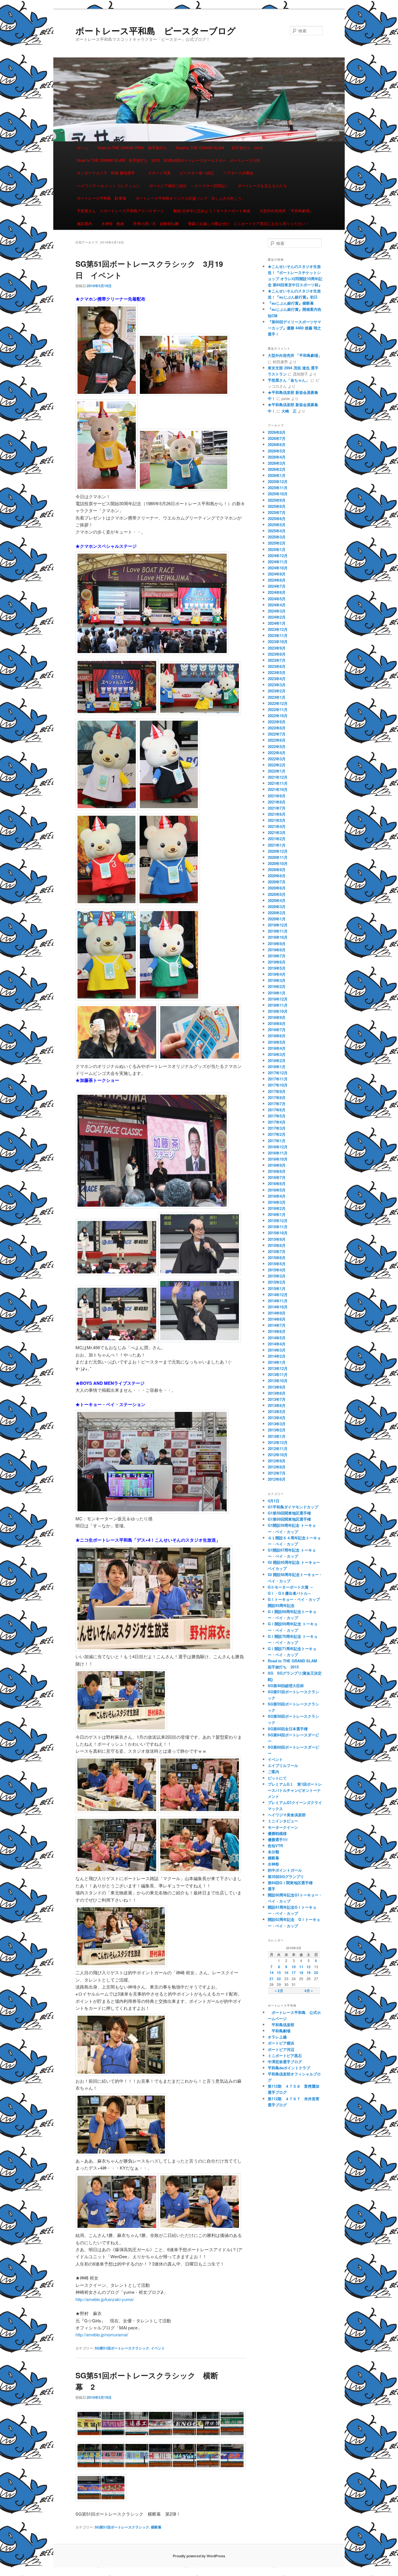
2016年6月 (277, 1183)
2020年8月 (277, 876)
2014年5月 (277, 1338)
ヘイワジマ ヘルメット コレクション (108, 186)
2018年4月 (277, 1048)
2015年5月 (277, 1264)
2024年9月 (277, 574)
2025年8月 (277, 506)
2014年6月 (277, 1331)
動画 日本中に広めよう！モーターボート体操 (212, 211)
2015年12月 (278, 1221)
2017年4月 (277, 1122)
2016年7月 (277, 1177)
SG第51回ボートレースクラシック (122, 2348)
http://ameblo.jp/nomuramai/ (102, 2334)
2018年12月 (278, 999)
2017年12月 (278, 1073)
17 (294, 1973)
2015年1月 (277, 1288)
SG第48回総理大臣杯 (286, 1686)
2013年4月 (277, 1418)
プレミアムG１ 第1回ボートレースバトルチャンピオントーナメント (295, 1790)
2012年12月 (278, 1442)
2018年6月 (277, 1036)
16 (286, 1973)
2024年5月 (277, 599)
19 (309, 1973)
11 (301, 1967)
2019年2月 (277, 986)
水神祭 (273, 1864)
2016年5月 (277, 1190)
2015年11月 (278, 1227)
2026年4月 (277, 457)
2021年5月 (277, 820)
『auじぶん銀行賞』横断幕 (291, 303)
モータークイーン (283, 1827)
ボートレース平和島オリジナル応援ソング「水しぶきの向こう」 (190, 198)
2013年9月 (277, 1387)
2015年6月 (277, 1258)
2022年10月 (278, 716)
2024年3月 (277, 611)
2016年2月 (277, 1208)
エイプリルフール (283, 1765)
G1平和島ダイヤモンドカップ (293, 1507)
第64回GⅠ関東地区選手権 (292, 1883)
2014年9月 (277, 1313)
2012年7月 (277, 1473)
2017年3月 (277, 1128)
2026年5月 (277, 451)
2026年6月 (277, 444)
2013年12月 (278, 1368)
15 (279, 1973)
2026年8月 (277, 432)
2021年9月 (277, 796)
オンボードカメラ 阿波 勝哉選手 (108, 173)
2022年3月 (277, 759)
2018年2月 (277, 1060)
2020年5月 (277, 894)
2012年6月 (277, 1479)
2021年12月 (278, 777)
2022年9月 (277, 722)
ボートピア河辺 (281, 2049)
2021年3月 (277, 832)
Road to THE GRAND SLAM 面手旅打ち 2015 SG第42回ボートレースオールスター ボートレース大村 (169, 160)
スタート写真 (159, 173)
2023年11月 (278, 635)
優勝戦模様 (277, 1833)
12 (309, 1967)
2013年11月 (278, 1374)
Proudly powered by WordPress (199, 2556)
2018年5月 (277, 1042)
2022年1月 (277, 771)
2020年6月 (277, 888)
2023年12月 (278, 629)
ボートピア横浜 (281, 2043)
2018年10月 (278, 1011)
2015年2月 (277, 1282)
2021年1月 (277, 845)
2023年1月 (277, 697)
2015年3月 (277, 1276)
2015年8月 (277, 1245)
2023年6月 (277, 666)
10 (294, 1967)
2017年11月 (278, 1079)
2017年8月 (277, 1097)
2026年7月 (277, 438)
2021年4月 (277, 826)
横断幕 (156, 2527)
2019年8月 (277, 950)
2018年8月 (277, 1023)
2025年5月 (277, 525)
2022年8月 (277, 728)
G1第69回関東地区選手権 (289, 1519)
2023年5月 (277, 672)
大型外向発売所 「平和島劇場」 (286, 211)
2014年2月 (277, 1356)
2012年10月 (278, 1455)
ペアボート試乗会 (238, 173)
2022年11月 (278, 709)
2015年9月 (277, 1239)
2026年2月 (277, 469)
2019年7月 (277, 956)
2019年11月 (278, 931)
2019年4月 (277, 974)
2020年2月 (277, 913)
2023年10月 (278, 642)
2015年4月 (277, 1270)
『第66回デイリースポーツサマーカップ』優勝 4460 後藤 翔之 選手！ (294, 328)
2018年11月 (278, 1005)
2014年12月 (278, 1295)
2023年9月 (277, 648)
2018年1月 (277, 1067)
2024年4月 (277, 605)
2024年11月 (278, 562)
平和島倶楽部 (281, 2025)
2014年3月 (277, 1350)
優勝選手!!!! (278, 1839)
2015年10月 (278, 1233)
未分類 (273, 1852)
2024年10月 (278, 568)
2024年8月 (277, 580)
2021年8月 (277, 802)
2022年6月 (277, 740)
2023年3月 (277, 685)
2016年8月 (277, 1171)
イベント (158, 2348)
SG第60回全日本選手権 (288, 1729)
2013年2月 (277, 1430)
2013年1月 (277, 1436)
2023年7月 (277, 660)
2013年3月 (277, 1424)
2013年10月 (278, 1381)
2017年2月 (277, 1134)
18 (301, 1973)
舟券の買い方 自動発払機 (156, 223)
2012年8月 (277, 1467)
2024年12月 (278, 556)
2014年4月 (277, 1344)
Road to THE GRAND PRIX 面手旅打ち (132, 148)
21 (272, 1979)
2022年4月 (277, 753)
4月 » (309, 1991)
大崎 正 (289, 411)
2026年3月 (277, 463)
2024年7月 (277, 586)
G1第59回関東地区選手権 (289, 1513)
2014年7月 (277, 1325)
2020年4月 (277, 900)
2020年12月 (278, 851)
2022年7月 (277, 734)
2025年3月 (277, 537)
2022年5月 (277, 746)
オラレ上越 (277, 2037)
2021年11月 (278, 783)
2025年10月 (278, 494)
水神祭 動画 (113, 223)
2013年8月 (277, 1393)
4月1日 (274, 1501)
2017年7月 (277, 1104)
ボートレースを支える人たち (262, 186)
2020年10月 (278, 863)
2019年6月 (277, 962)
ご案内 (273, 1772)
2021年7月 (277, 808)
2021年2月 (277, 839)
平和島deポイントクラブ (289, 2068)
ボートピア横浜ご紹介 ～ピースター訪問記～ (189, 186)
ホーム (83, 148)
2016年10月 (278, 1159)
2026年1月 (277, 475)
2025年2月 (277, 543)
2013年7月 (277, 1399)
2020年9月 (277, 870)
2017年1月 (277, 1141)
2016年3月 (277, 1202)
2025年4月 (277, 531)
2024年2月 (277, 617)
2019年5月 (277, 968)
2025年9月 (277, 500)
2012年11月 (278, 1448)
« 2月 (279, 1991)
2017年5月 (277, 1116)
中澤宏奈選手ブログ (285, 2062)
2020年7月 (277, 882)
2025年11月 (278, 488)
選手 (272, 1889)
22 (279, 1979)
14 (272, 1973)
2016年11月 (278, 1153)
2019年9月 (277, 944)
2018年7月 (277, 1030)
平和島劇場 (279, 2031)
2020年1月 (277, 919)
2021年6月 (277, 814)
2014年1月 (277, 1362)
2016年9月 (277, 1165)
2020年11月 (278, 857)
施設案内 (84, 223)
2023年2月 (277, 691)
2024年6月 (277, 592)
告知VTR (275, 1846)
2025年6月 (277, 518)
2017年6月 (277, 1110)
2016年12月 (278, 1147)
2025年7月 (277, 512)
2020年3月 (277, 907)
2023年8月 (277, 654)
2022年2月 (277, 765)
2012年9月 (277, 1461)
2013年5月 (277, 1411)
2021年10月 (278, 789)
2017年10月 (278, 1085)
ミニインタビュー (283, 1821)
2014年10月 (278, 1307)
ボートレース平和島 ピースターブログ (156, 30)
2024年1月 (277, 623)
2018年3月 (277, 1054)
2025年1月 (277, 549)
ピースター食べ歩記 (197, 173)
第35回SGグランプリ (286, 1876)
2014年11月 (278, 1301)
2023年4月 (277, 679)
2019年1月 (277, 993)
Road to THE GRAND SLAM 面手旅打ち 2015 (219, 148)
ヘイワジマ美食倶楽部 (287, 1815)
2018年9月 (277, 1017)
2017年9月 (277, 1091)
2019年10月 (278, 937)
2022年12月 (278, 703)
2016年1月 (277, 1214)
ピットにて (277, 1778)
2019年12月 (278, 925)
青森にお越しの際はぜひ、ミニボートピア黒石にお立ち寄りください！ (249, 223)
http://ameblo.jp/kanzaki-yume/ (105, 2299)
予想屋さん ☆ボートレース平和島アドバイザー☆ (120, 211)
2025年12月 (278, 481)
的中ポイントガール (285, 1870)
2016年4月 (277, 1196)
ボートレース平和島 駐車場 (102, 198)
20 (316, 1973)
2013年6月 (277, 1405)
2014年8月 (277, 1319)
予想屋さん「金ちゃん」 (289, 380)
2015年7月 (277, 1251)
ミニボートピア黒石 (285, 2055)
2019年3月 (277, 980)
